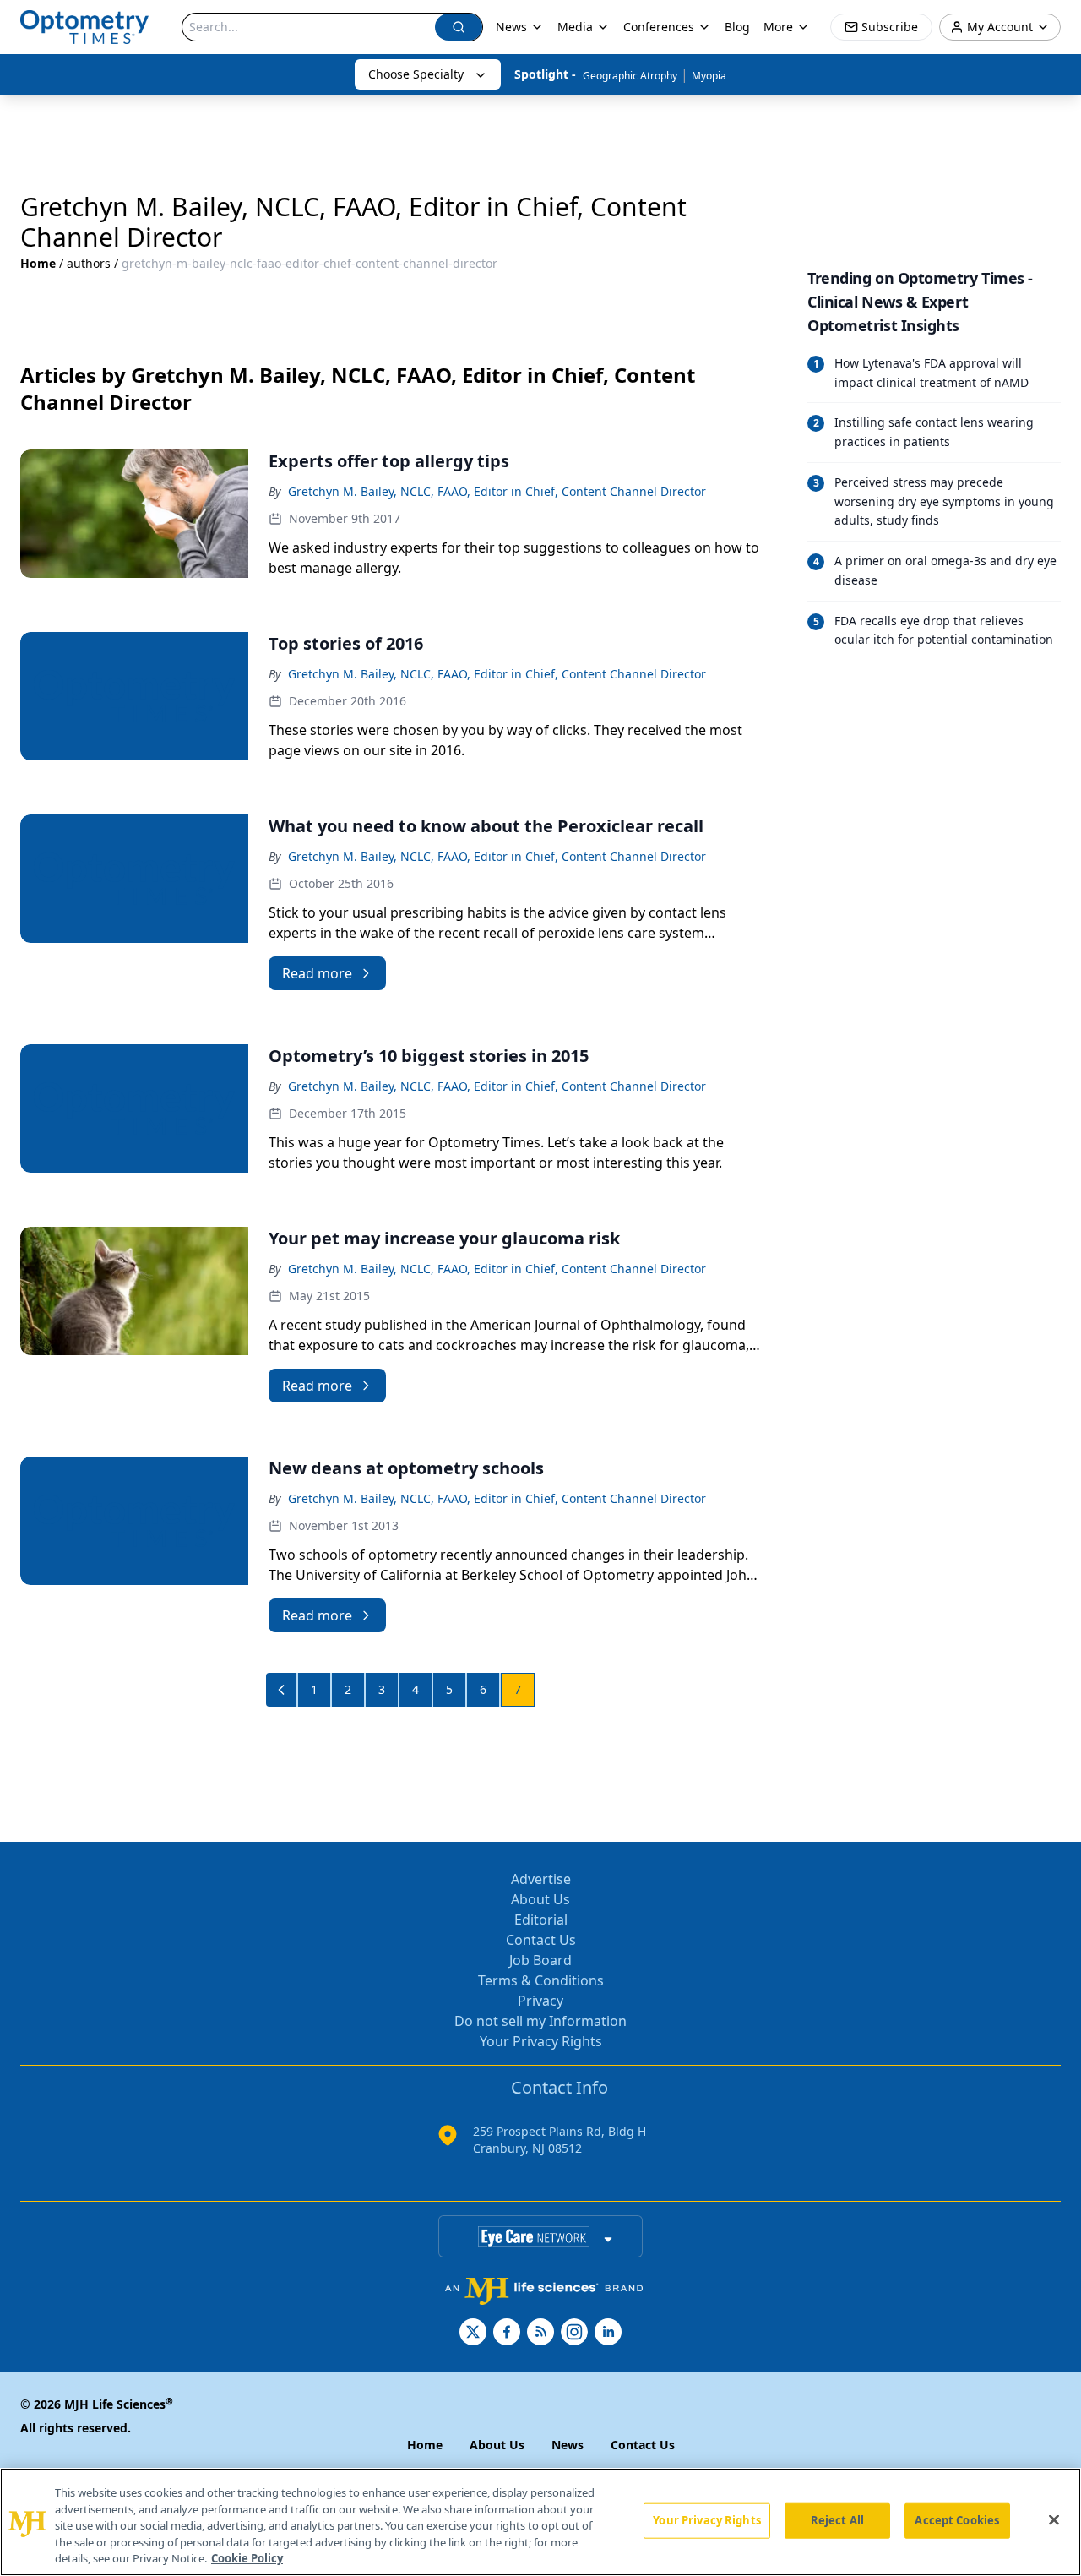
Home (38, 263)
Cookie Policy (247, 2558)
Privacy (540, 2001)
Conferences (659, 27)
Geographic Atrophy (630, 76)
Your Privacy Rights (541, 2041)
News (511, 27)
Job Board (540, 1960)
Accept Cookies (957, 2520)
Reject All (837, 2520)
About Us (540, 1899)
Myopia (709, 76)
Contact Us (541, 1940)
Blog (737, 27)
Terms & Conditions (541, 1980)
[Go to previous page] (282, 1690)
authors (89, 263)
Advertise (541, 1879)
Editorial (541, 1920)
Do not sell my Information (540, 2021)
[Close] (1054, 2520)
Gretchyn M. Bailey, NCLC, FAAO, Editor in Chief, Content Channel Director (497, 491)
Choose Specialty (416, 74)
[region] (540, 2522)
